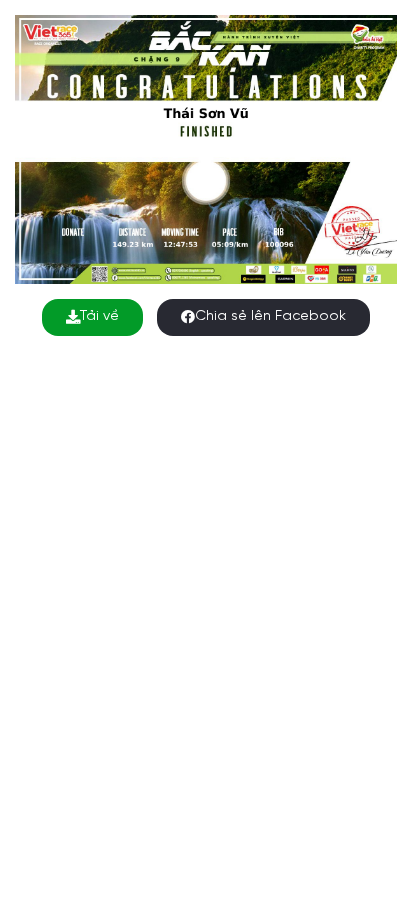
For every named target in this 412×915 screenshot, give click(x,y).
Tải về (99, 316)
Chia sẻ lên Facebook (270, 316)
